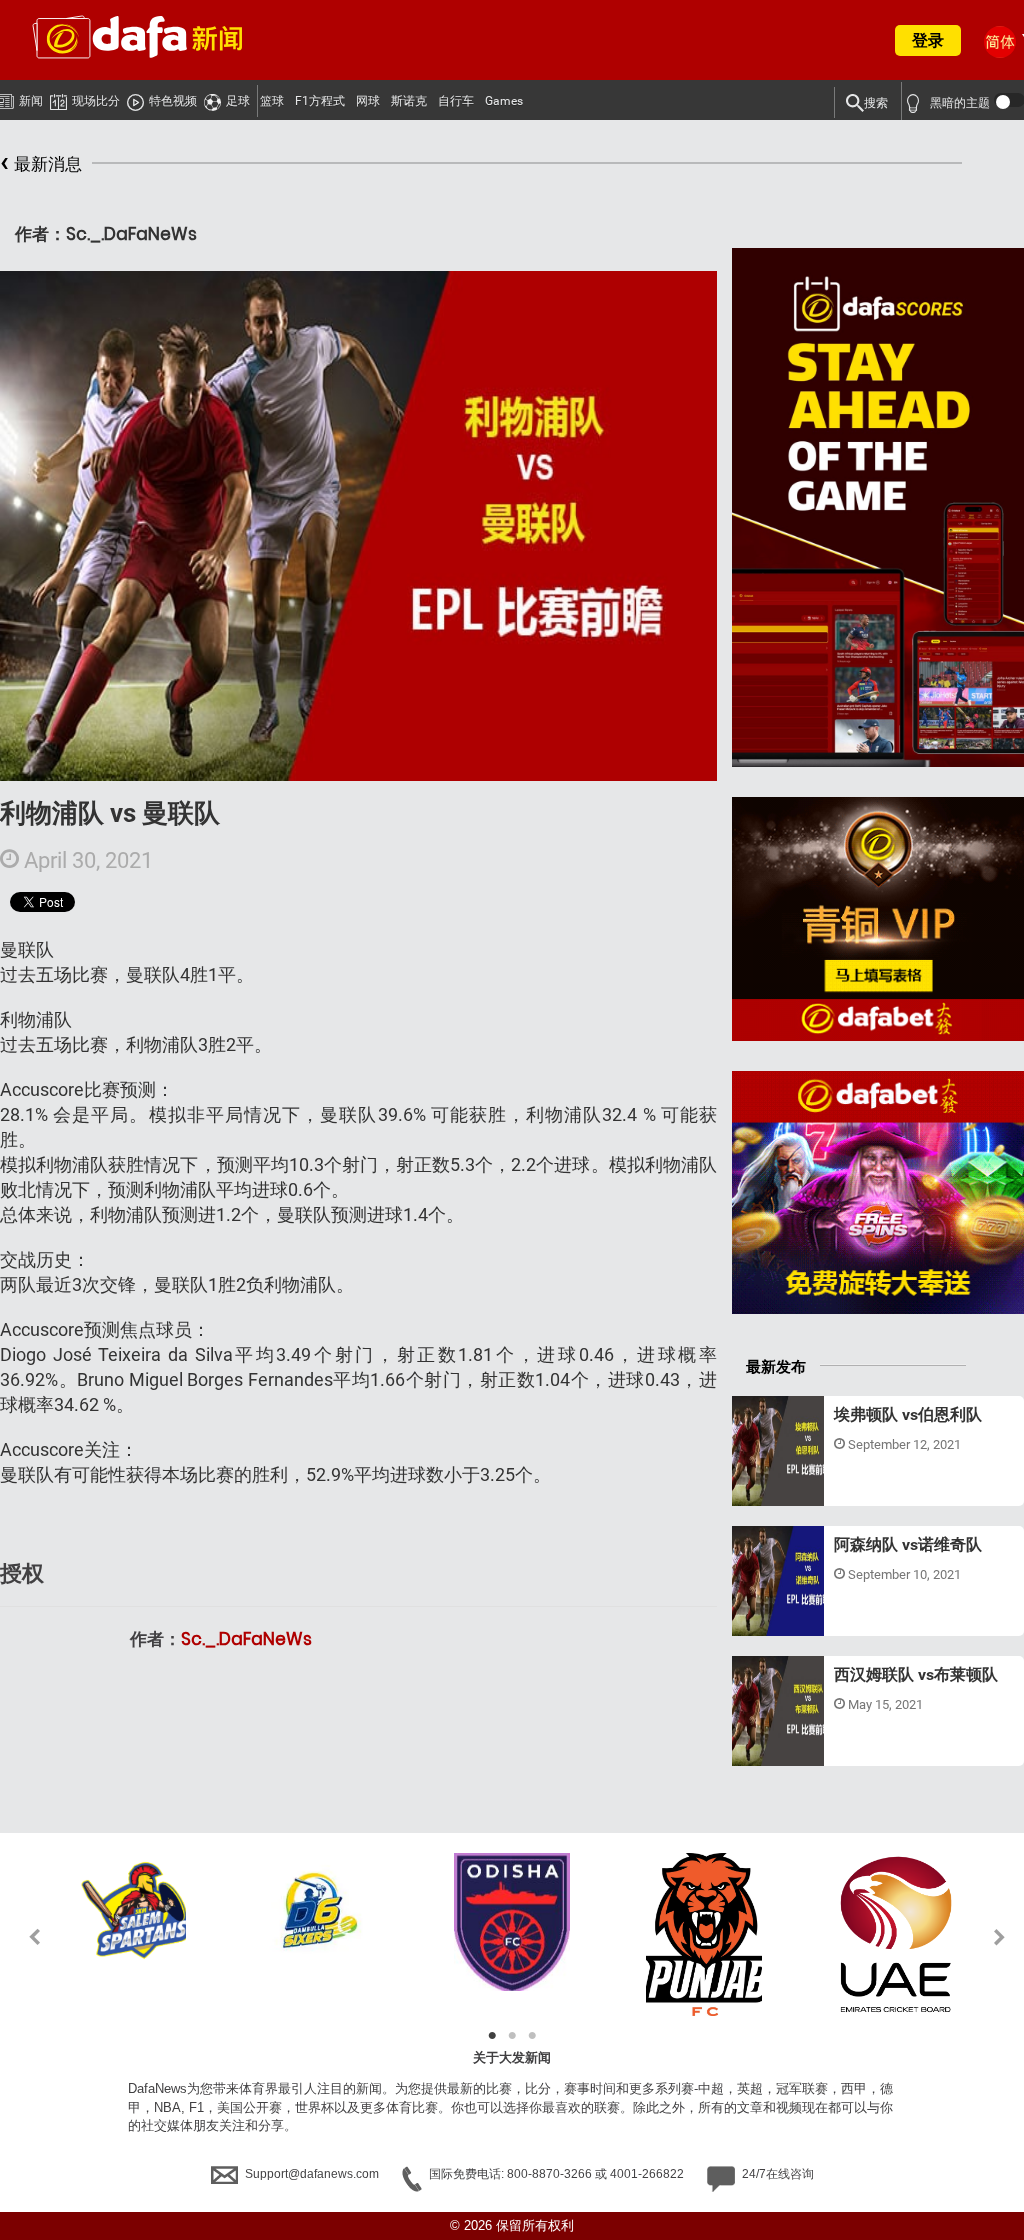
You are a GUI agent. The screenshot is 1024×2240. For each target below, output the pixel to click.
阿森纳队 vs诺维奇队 (908, 1544)
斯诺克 (409, 101)
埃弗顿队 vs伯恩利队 (908, 1414)
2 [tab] (512, 2036)
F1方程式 (320, 101)
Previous (23, 1936)
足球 (238, 101)
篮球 (272, 101)
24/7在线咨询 (776, 2174)
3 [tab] (532, 2036)
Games (504, 101)
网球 (368, 101)
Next (1000, 1936)
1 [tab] (492, 2036)
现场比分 (96, 101)
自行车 (456, 101)
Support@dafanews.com (312, 2174)
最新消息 (41, 161)
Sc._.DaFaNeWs (246, 1639)
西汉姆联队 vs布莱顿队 (916, 1674)
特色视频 (173, 101)
